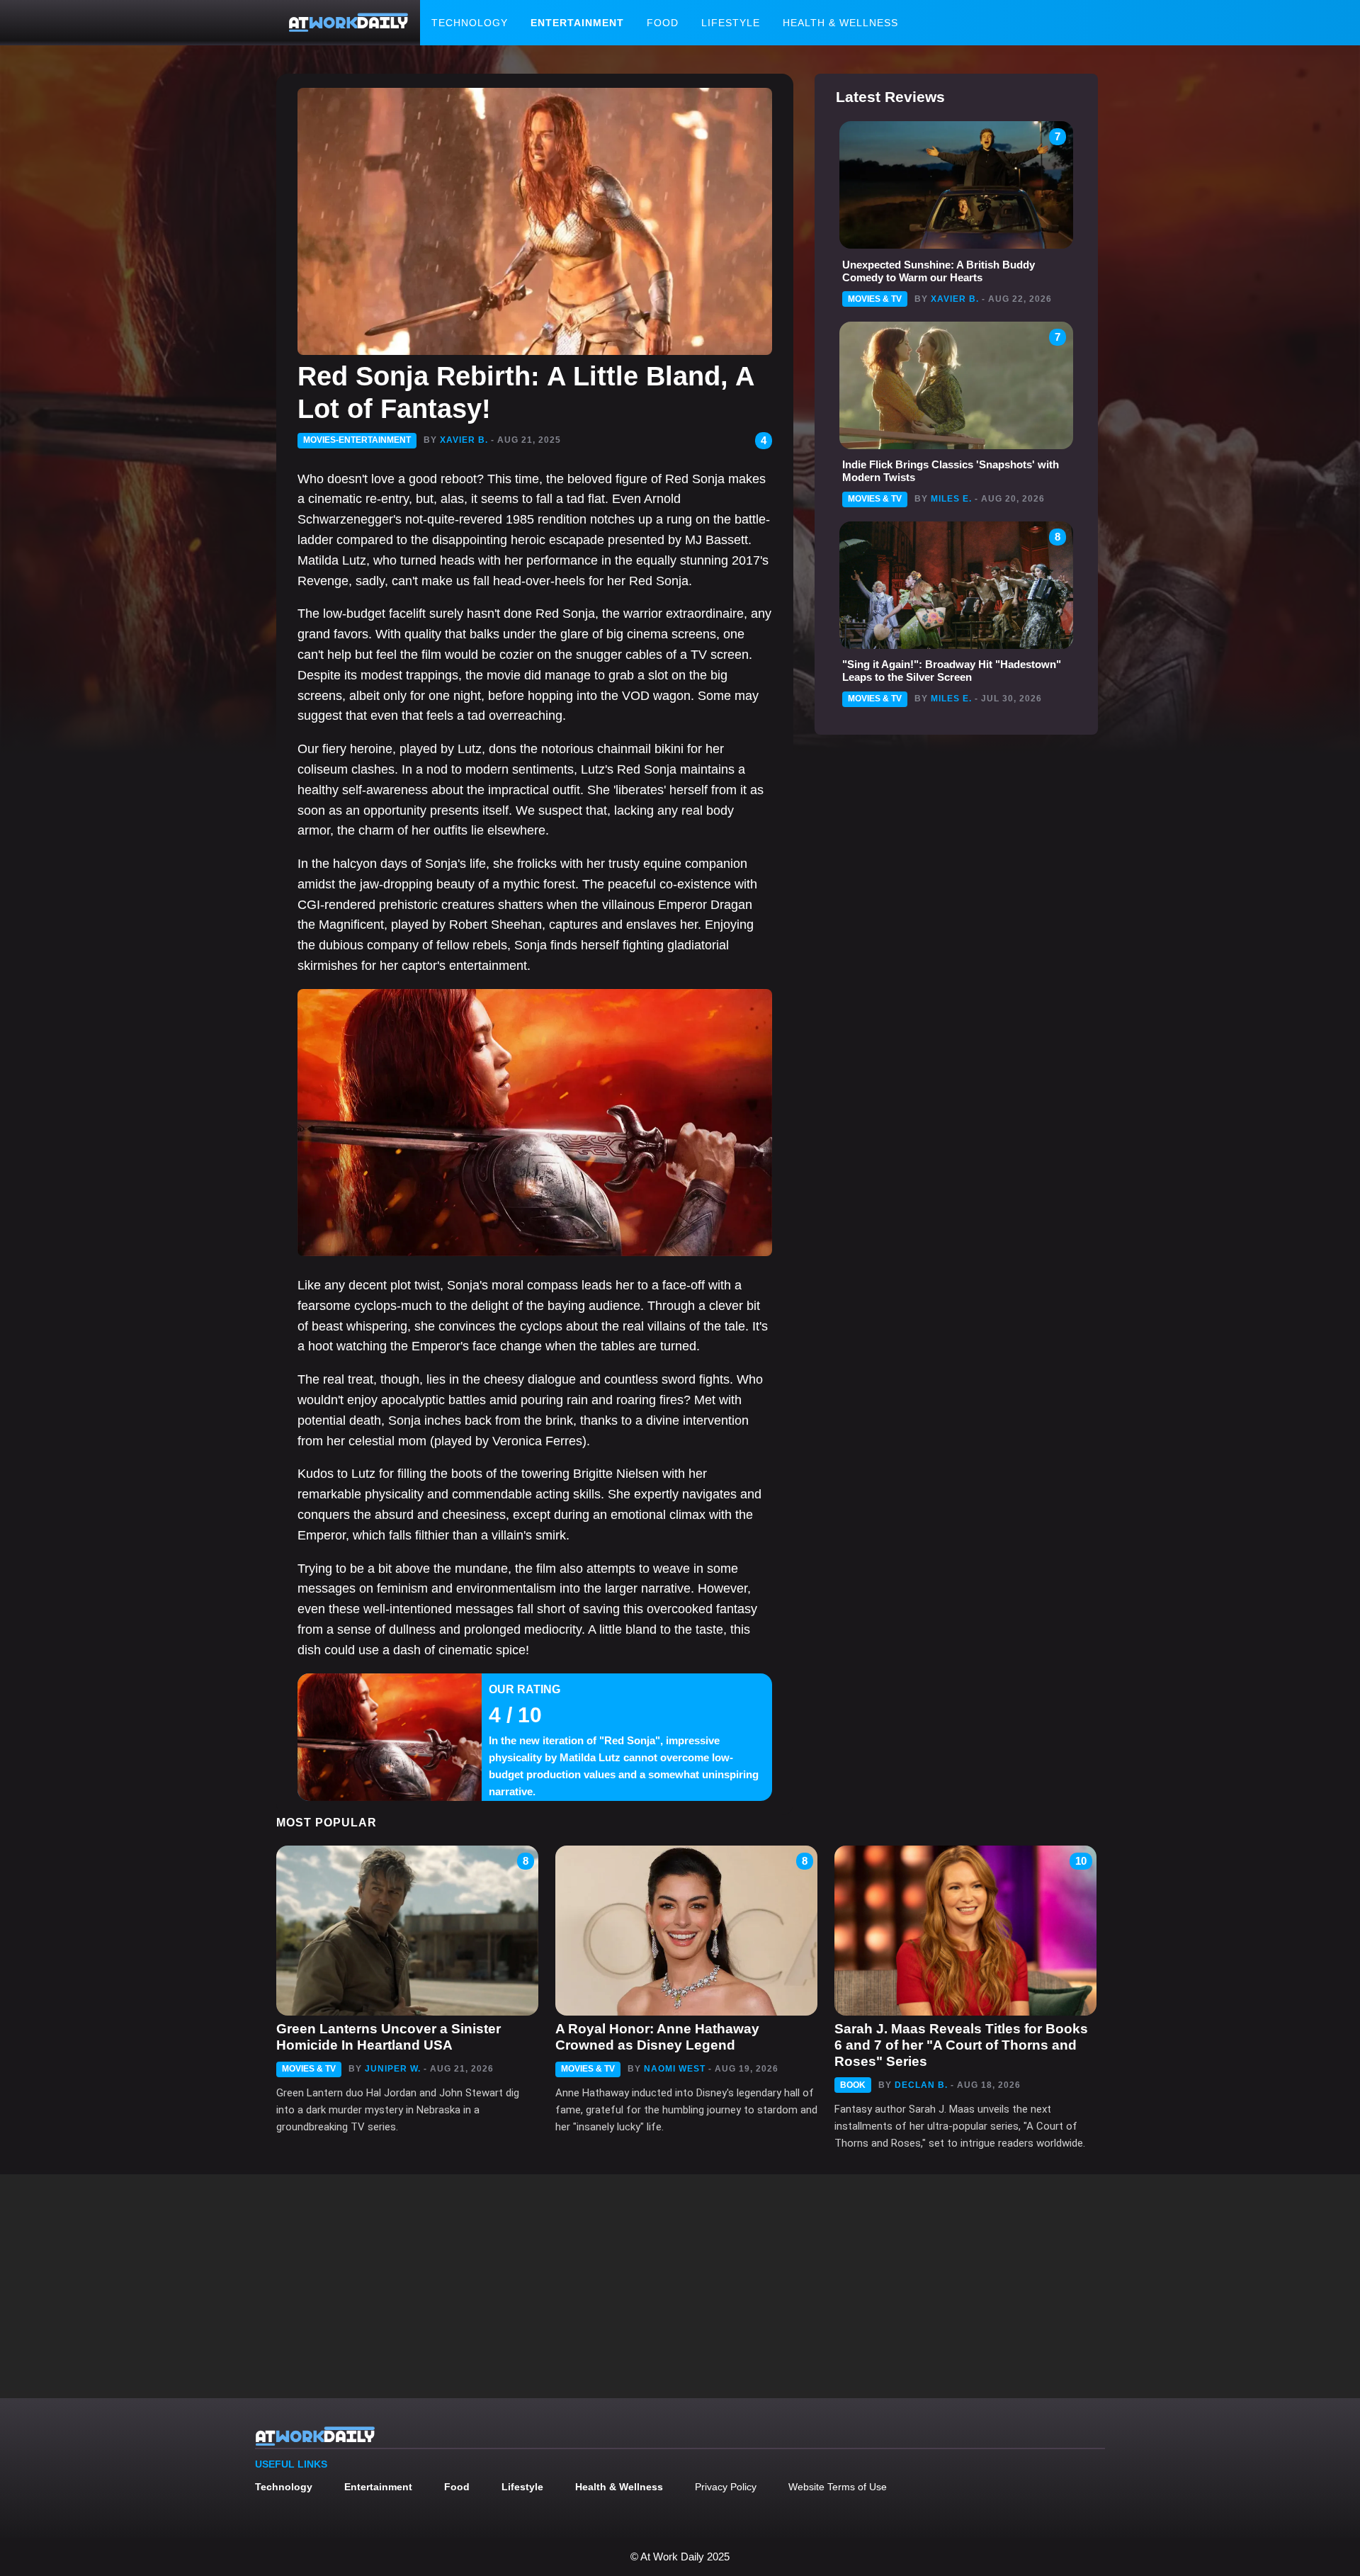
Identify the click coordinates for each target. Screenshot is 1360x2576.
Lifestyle (731, 23)
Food (663, 23)
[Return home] (348, 23)
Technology (470, 23)
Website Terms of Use (838, 2487)
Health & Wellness (840, 23)
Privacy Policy (726, 2487)
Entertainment (577, 23)
